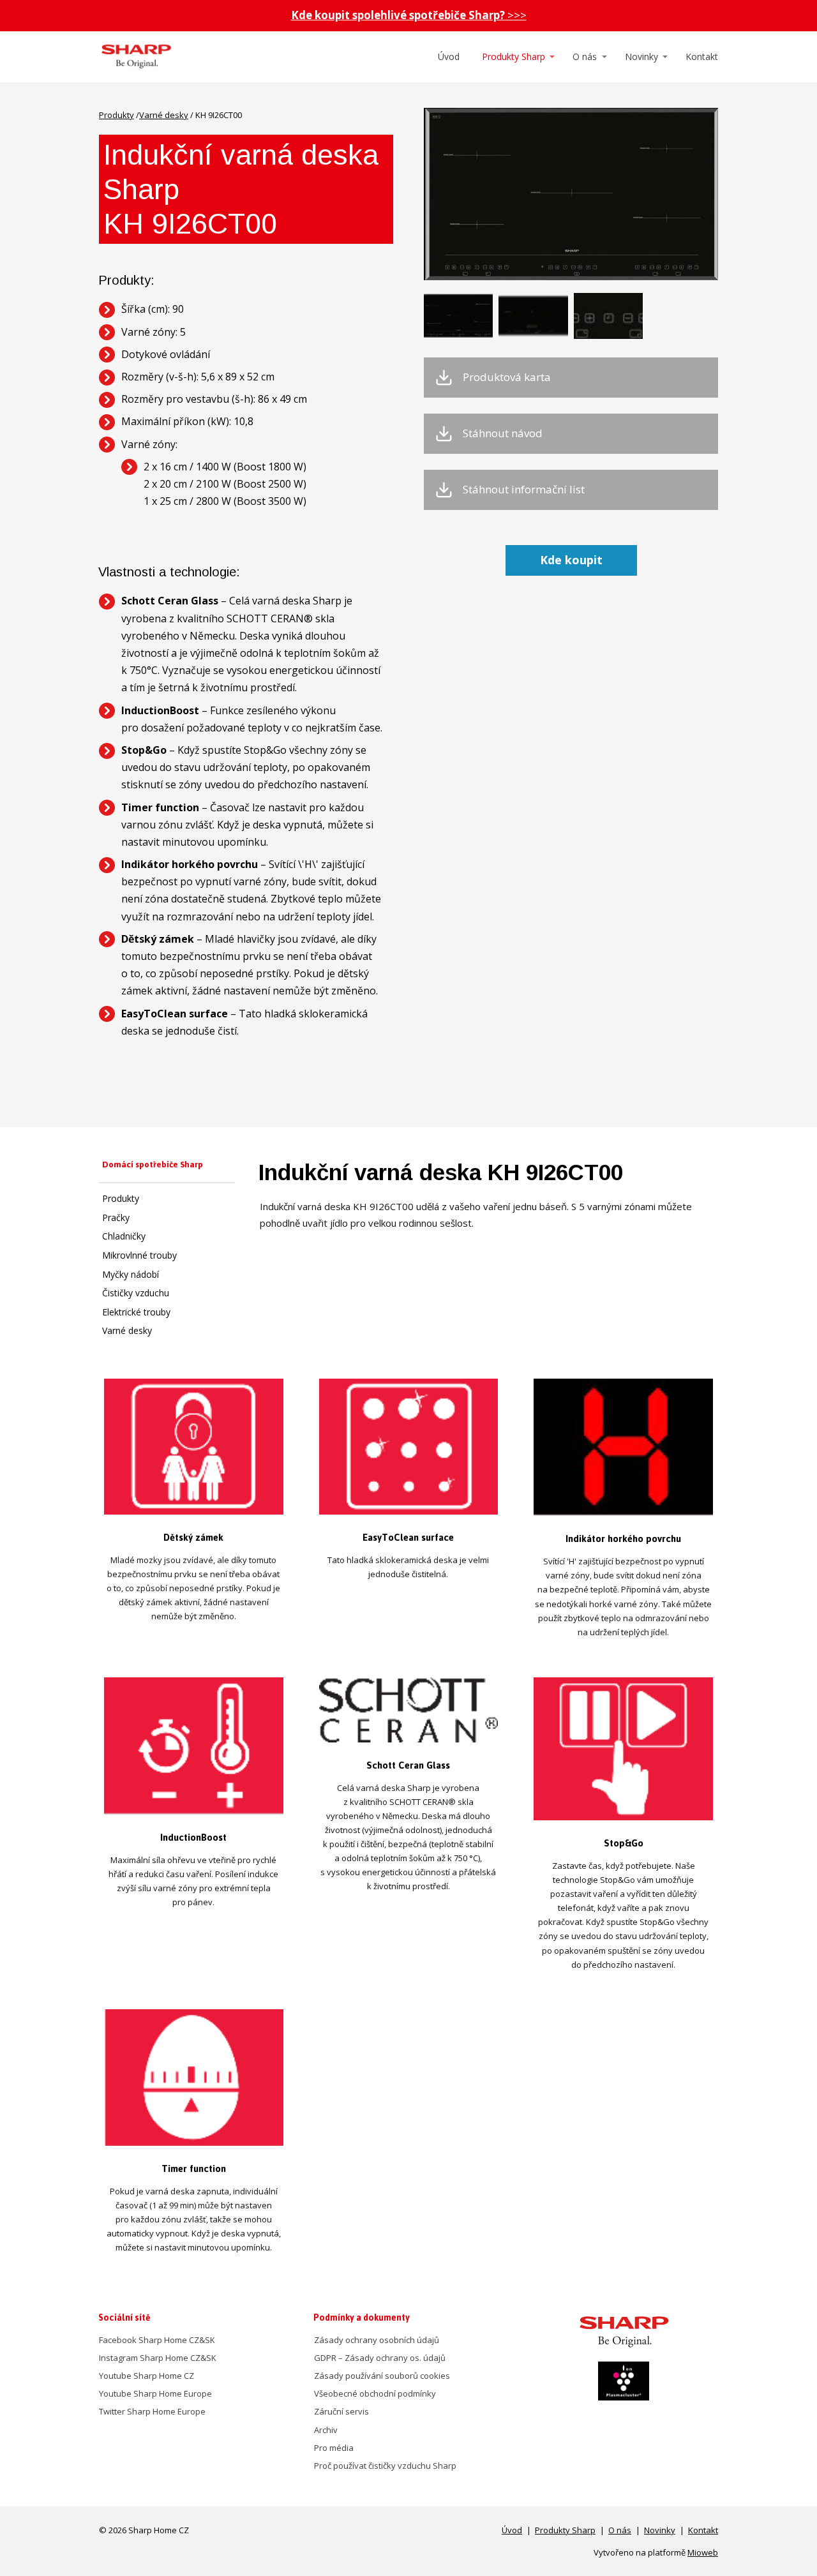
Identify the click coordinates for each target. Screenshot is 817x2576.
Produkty (116, 115)
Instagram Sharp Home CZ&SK (158, 2358)
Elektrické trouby (136, 1312)
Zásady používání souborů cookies (382, 2376)
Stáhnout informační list (524, 490)
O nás (585, 56)
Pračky (116, 1217)
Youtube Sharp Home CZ (146, 2376)
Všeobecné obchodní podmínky (375, 2393)
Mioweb (703, 2552)
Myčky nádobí (131, 1274)
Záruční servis (341, 2411)
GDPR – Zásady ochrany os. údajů (380, 2358)
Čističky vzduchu (136, 1293)
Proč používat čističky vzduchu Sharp (385, 2466)
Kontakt (702, 56)
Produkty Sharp (513, 56)
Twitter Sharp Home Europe (152, 2411)
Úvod (449, 56)
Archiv (326, 2430)
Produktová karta (507, 377)
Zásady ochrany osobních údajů (377, 2340)
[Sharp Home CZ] (136, 57)
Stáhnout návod (503, 433)
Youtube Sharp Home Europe (155, 2393)
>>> (409, 15)
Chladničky (124, 1236)
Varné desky (164, 115)
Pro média (334, 2448)
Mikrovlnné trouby (139, 1255)
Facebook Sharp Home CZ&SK (157, 2340)
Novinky (641, 56)
